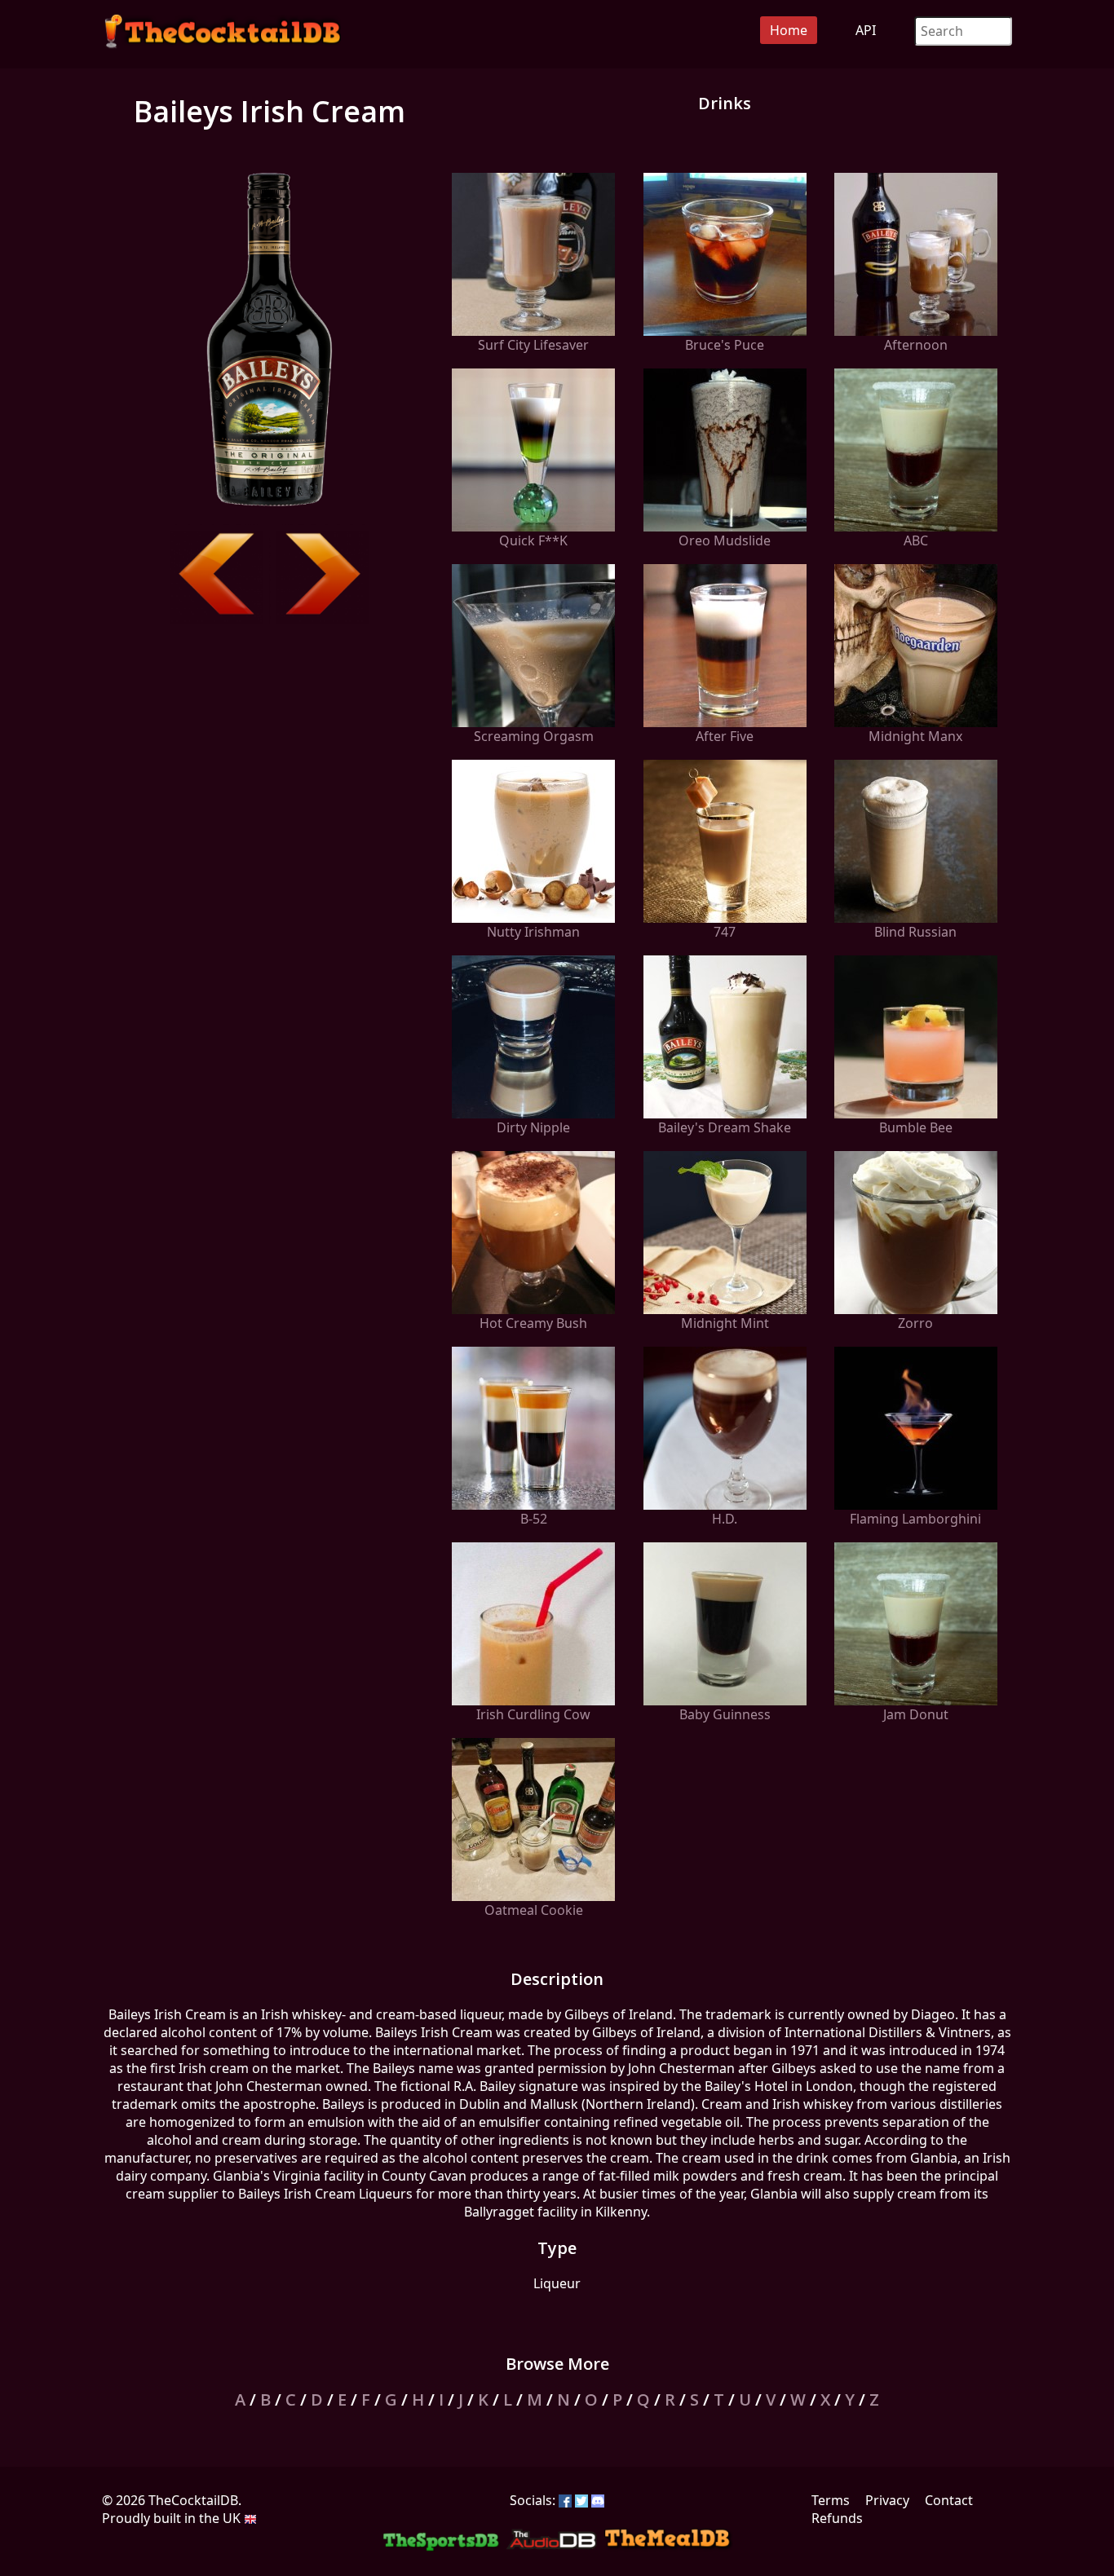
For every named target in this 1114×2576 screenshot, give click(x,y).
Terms (831, 2500)
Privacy (887, 2500)
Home (789, 30)
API (866, 30)
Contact (949, 2500)
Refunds (837, 2518)
